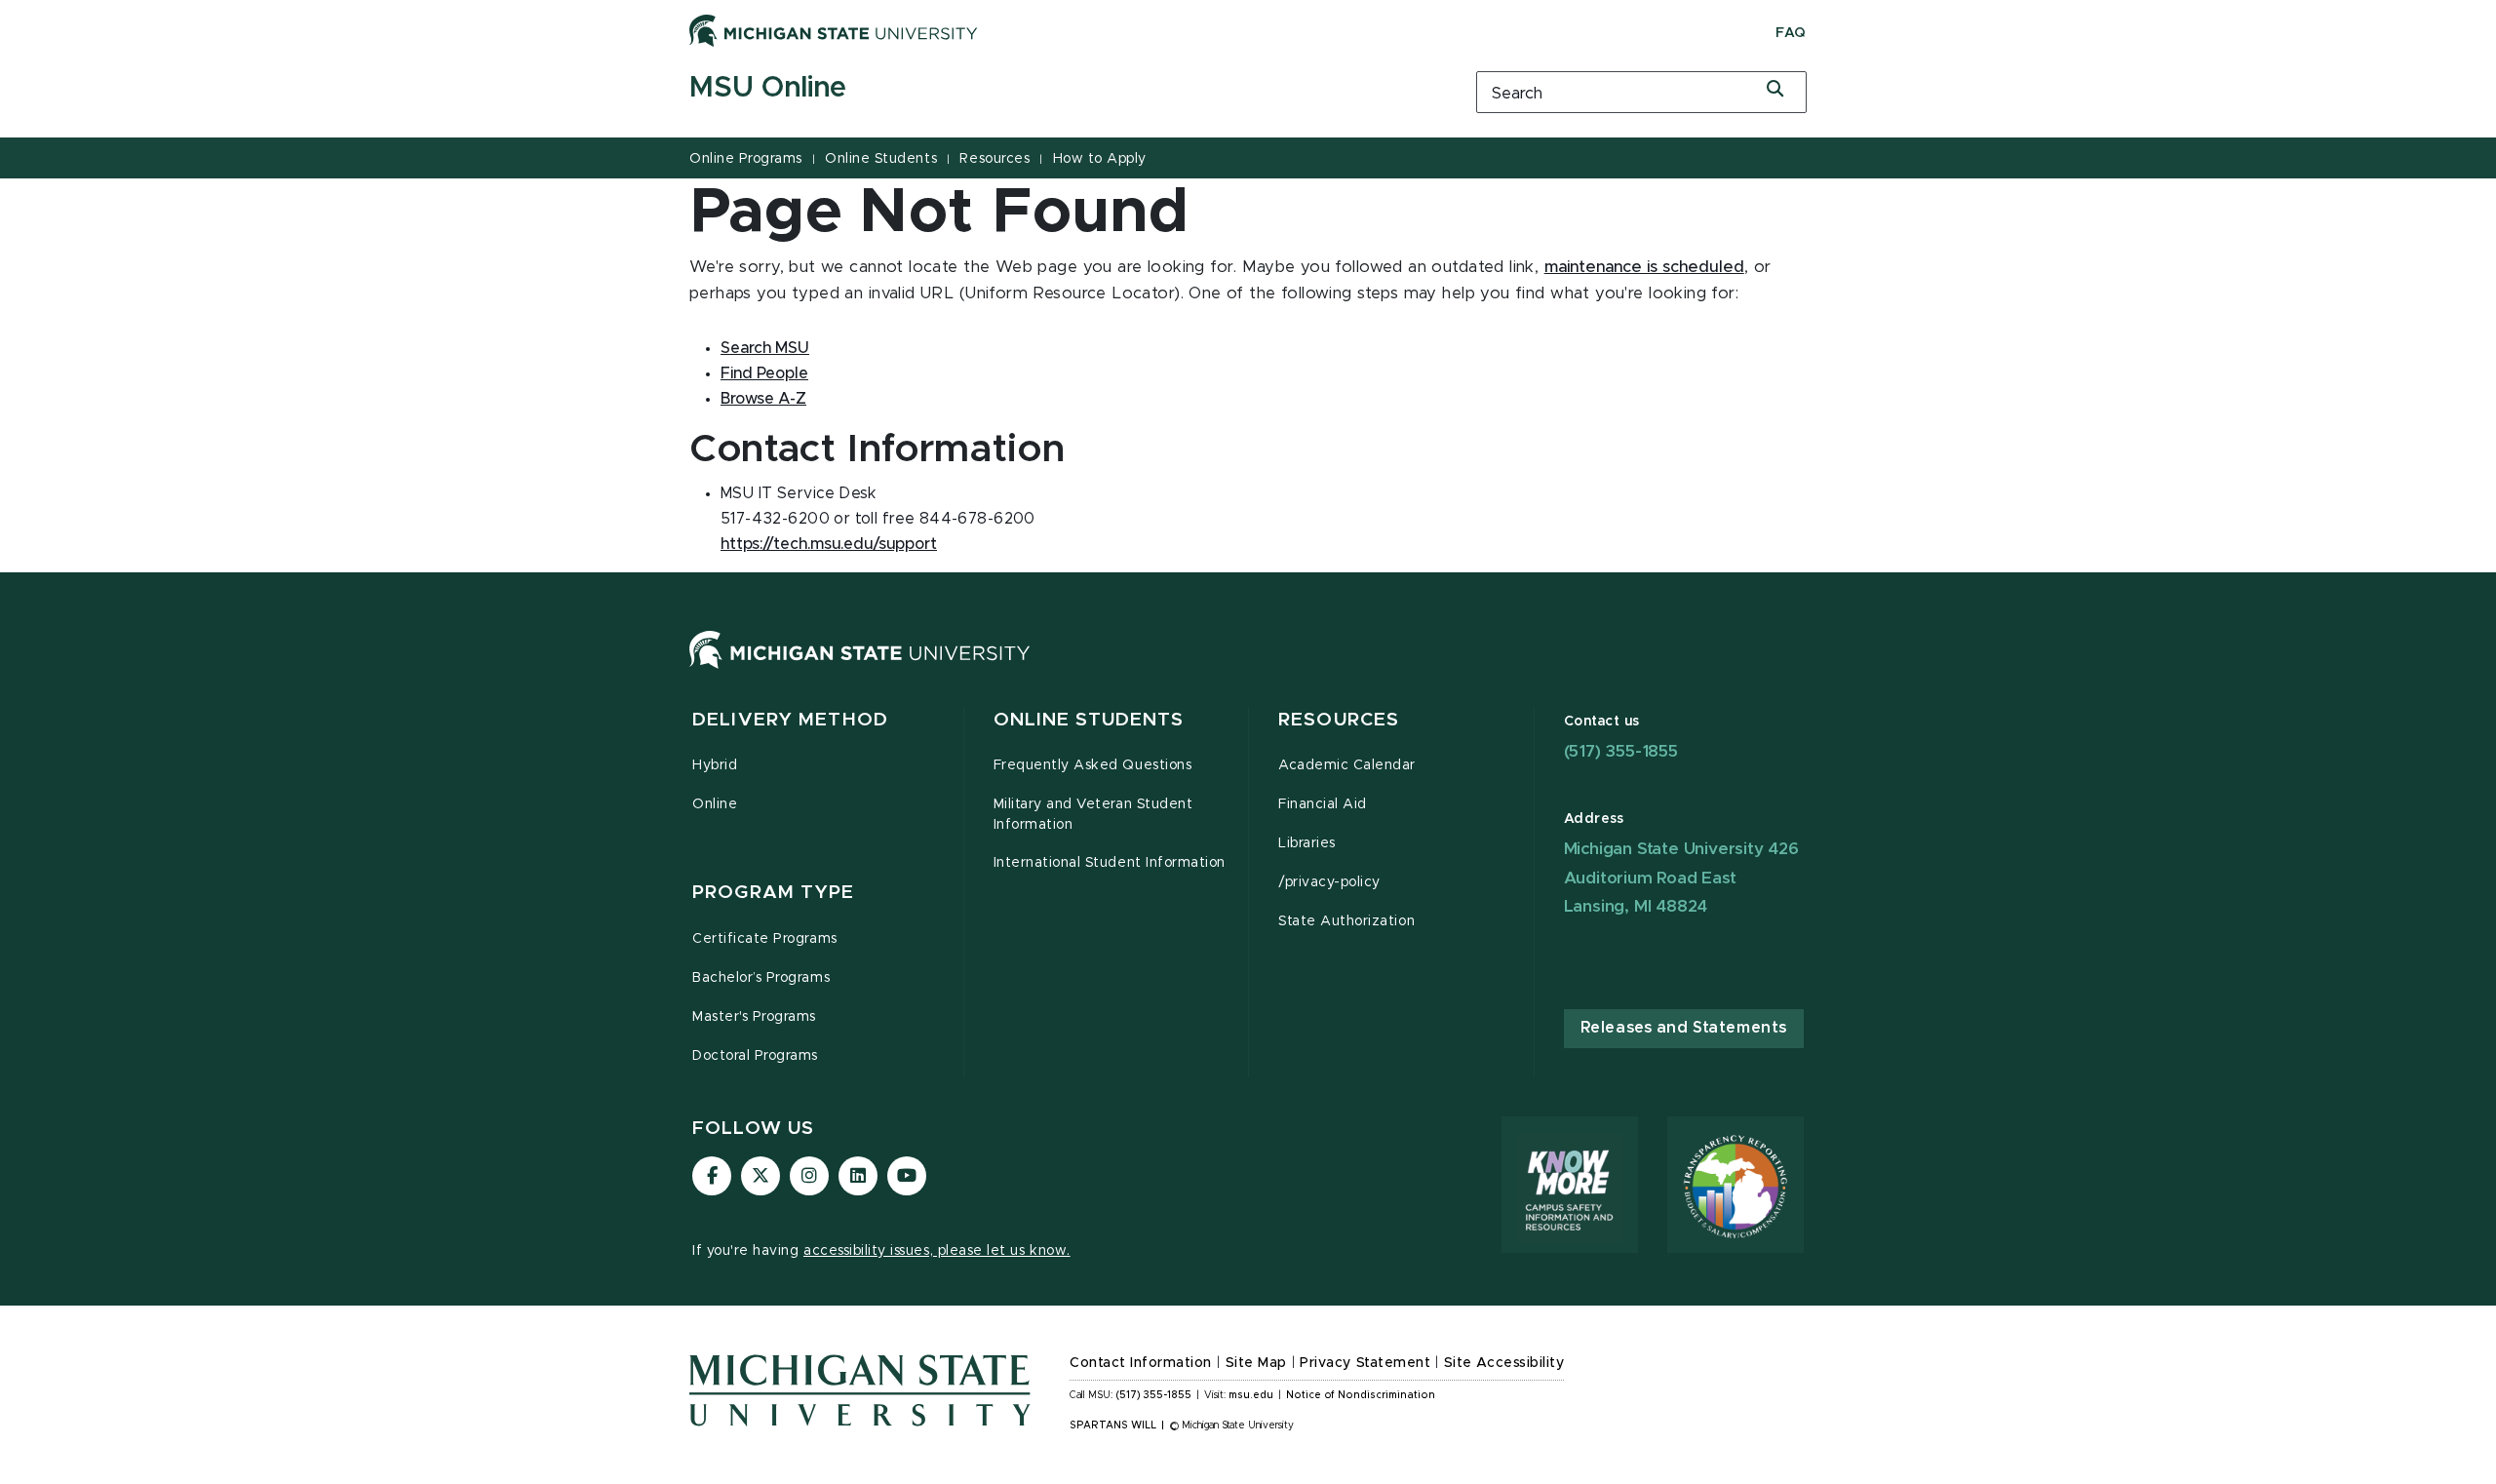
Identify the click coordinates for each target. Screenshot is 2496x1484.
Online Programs (746, 159)
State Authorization (1346, 921)
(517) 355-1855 (1621, 751)
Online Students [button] (1089, 720)
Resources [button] (1339, 720)
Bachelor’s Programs (761, 978)
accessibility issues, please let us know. (937, 1251)
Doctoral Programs (755, 1056)
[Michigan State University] (834, 30)
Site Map (1256, 1363)
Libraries (1307, 843)
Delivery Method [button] (790, 720)
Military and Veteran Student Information (1093, 815)
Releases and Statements (1684, 1028)
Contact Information (1141, 1363)
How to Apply (1100, 159)
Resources (994, 159)
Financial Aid (1323, 804)
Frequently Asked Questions (1093, 765)
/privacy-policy (1329, 882)
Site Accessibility (1504, 1363)
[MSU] (860, 669)
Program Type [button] (774, 893)
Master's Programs (754, 1017)
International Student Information (1110, 863)
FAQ (1791, 33)
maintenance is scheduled (1644, 267)
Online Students (881, 159)
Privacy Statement (1365, 1363)
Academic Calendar (1347, 765)
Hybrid (715, 765)
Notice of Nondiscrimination (1361, 1395)
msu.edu (1251, 1395)
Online (715, 804)
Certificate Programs (765, 939)
